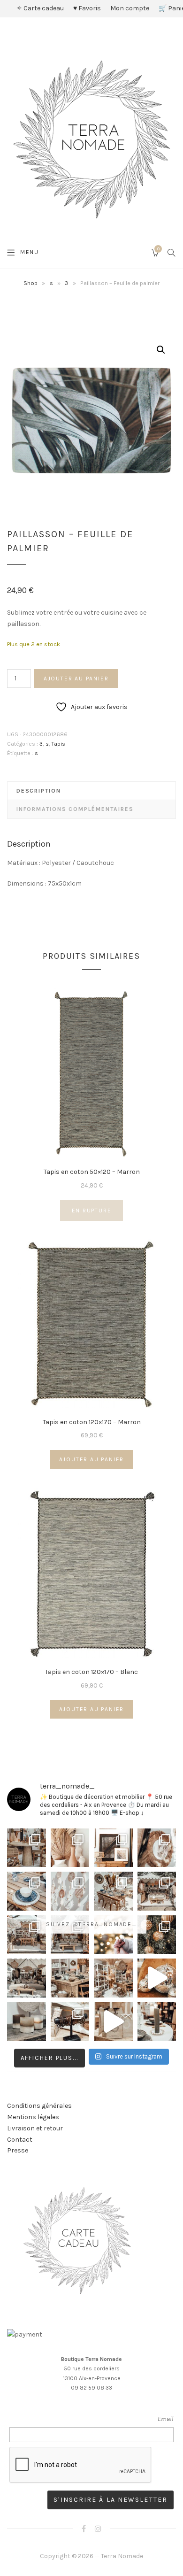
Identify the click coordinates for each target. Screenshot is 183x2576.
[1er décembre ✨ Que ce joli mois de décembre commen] (157, 2022)
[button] (161, 350)
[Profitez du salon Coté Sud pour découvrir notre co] (113, 1891)
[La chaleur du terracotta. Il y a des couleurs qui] (70, 1848)
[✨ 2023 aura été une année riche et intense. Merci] (157, 1978)
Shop (30, 283)
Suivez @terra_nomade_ (91, 1924)
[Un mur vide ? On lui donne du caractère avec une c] (157, 1848)
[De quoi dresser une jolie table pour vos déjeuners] (27, 1891)
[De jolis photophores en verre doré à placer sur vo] (27, 2022)
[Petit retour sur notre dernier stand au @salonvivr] (27, 1935)
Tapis (58, 744)
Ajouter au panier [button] (92, 1459)
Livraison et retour (35, 2128)
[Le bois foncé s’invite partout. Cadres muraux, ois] (113, 1848)
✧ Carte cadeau (40, 8)
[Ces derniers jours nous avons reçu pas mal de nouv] (113, 1978)
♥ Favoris (87, 8)
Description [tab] (39, 791)
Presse (18, 2150)
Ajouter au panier (76, 679)
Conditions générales (39, 2106)
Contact (20, 2140)
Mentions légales (33, 2117)
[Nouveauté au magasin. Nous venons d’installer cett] (27, 1848)
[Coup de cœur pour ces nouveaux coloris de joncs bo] (70, 2022)
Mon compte (130, 8)
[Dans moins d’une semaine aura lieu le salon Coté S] (70, 1935)
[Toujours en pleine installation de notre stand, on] (157, 1891)
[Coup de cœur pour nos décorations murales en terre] (70, 1891)
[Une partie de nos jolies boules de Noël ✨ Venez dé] (157, 1935)
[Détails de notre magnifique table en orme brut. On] (70, 1978)
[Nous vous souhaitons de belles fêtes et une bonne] (113, 1935)
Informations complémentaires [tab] (75, 809)
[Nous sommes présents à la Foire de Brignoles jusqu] (27, 1978)
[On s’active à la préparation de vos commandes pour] (113, 2022)
